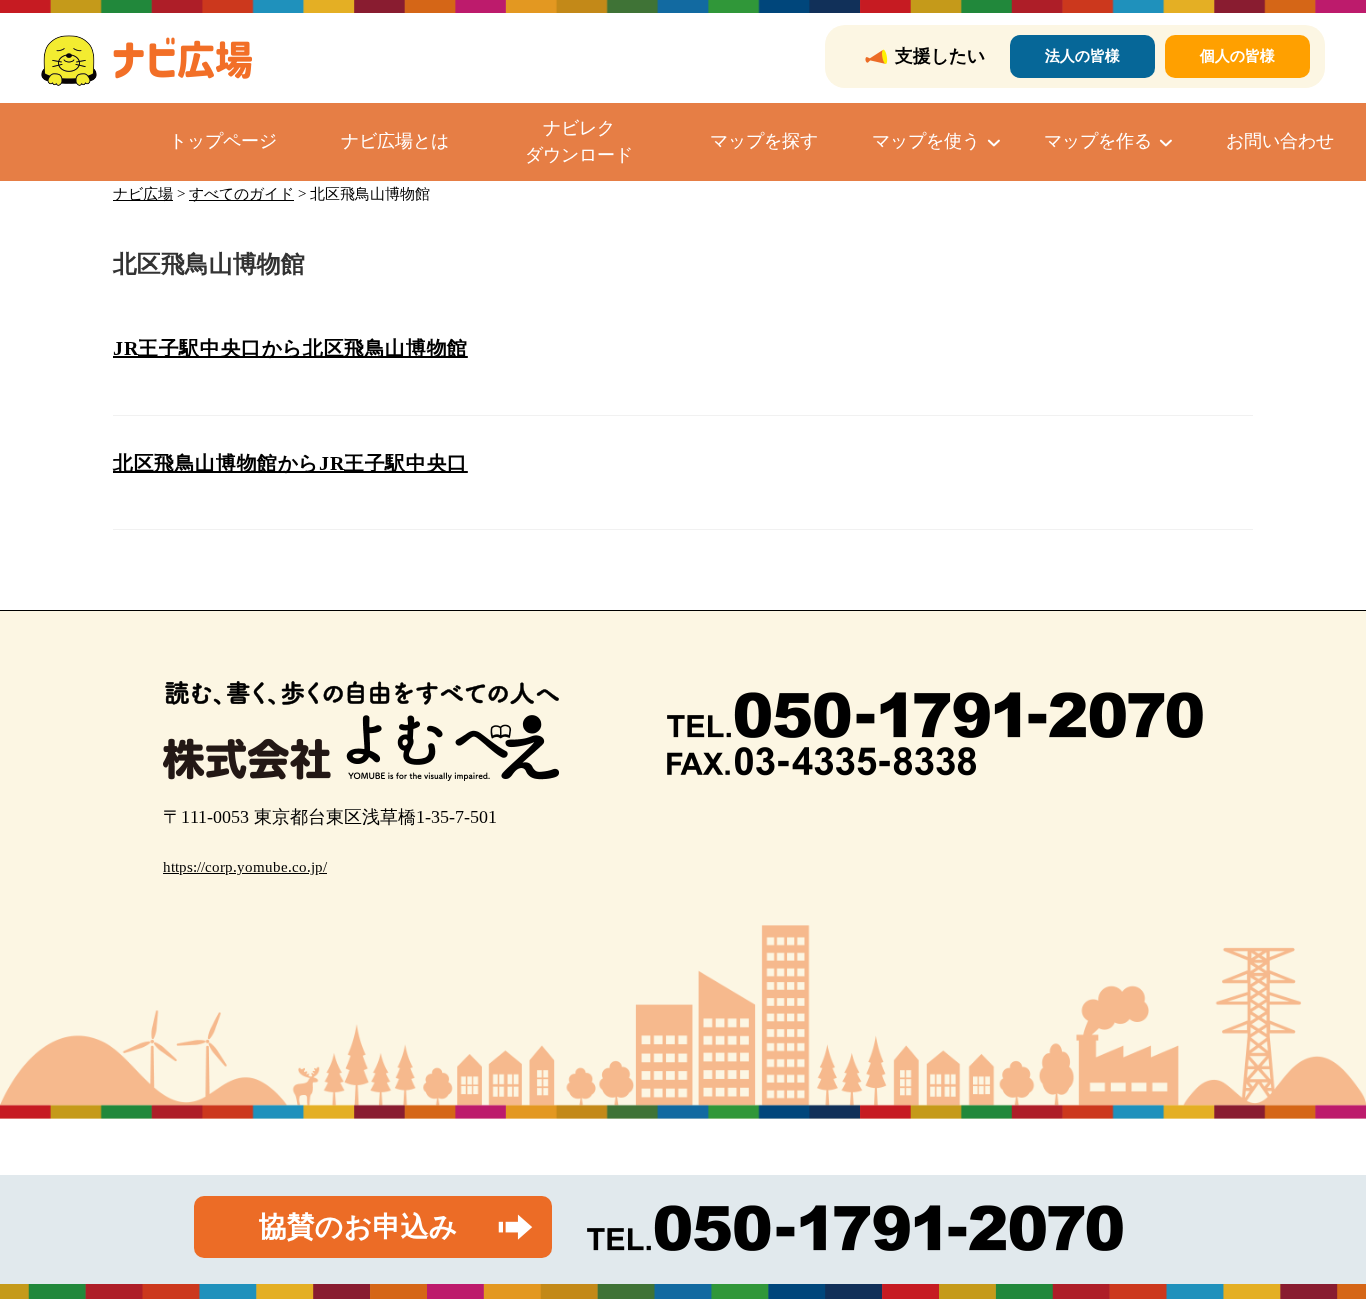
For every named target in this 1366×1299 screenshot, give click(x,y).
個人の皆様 (1237, 56)
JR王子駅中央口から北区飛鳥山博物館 (290, 348)
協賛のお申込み (358, 1226)
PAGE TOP (1318, 1243)
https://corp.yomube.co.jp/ (245, 867)
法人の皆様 (1082, 56)
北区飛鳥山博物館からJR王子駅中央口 (290, 463)
